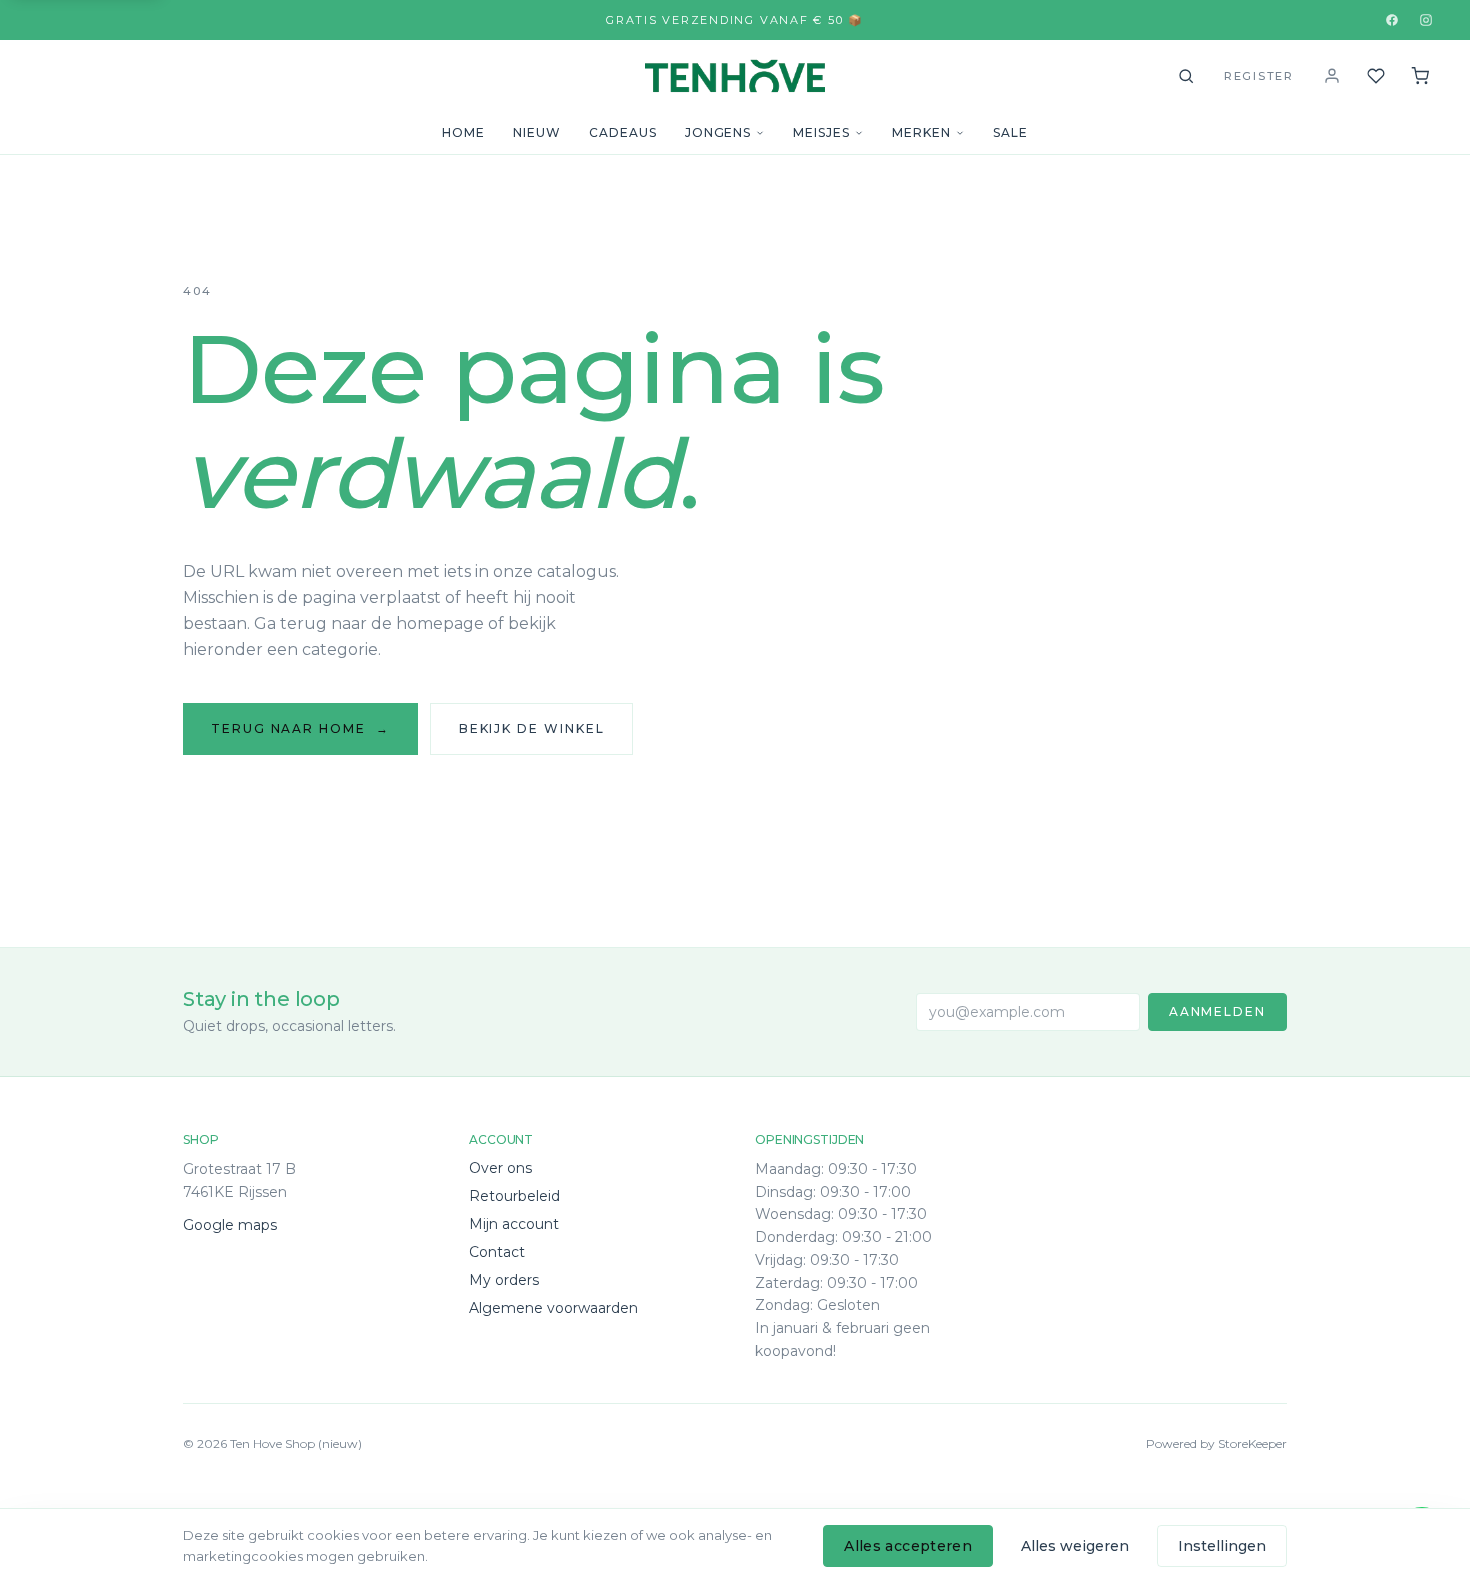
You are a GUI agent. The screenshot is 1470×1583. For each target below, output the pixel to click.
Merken (921, 132)
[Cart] (1420, 76)
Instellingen (1222, 1546)
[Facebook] (1392, 20)
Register (1259, 76)
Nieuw (537, 132)
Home (463, 132)
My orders (504, 1280)
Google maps (230, 1225)
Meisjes (821, 132)
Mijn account (514, 1224)
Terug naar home (300, 728)
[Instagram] (1426, 20)
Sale (1010, 132)
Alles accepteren (908, 1546)
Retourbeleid (514, 1196)
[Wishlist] (1376, 76)
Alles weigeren (1075, 1546)
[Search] (1186, 76)
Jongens (718, 132)
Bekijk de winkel (532, 728)
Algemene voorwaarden (553, 1308)
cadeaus (623, 132)
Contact (497, 1252)
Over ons (500, 1168)
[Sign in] (1332, 76)
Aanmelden (1217, 1011)
